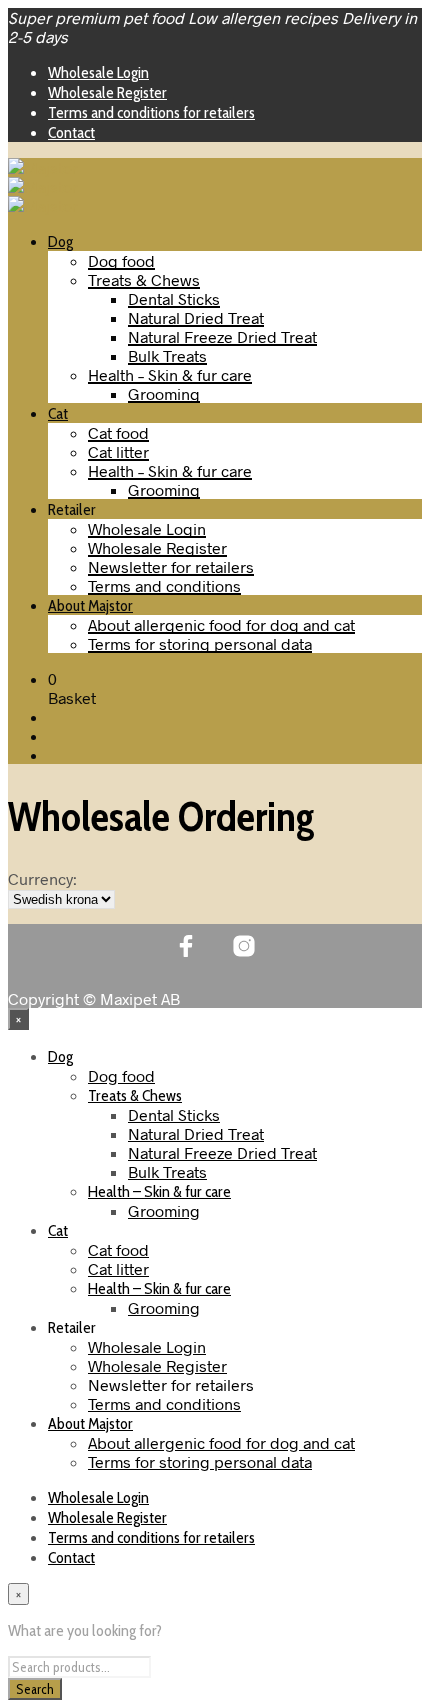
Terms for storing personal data (200, 643)
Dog (60, 241)
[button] (52, 678)
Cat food (118, 432)
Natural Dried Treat (196, 317)
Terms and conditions (164, 585)
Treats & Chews (144, 279)
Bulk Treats (167, 355)
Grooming (164, 393)
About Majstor (90, 605)
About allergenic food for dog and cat (221, 624)
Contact (71, 132)
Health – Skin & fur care (170, 374)
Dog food (121, 260)
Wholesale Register (107, 92)
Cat (58, 413)
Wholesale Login (98, 72)
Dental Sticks (174, 298)
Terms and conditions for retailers (151, 112)
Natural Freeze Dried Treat (222, 336)
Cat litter (118, 451)
